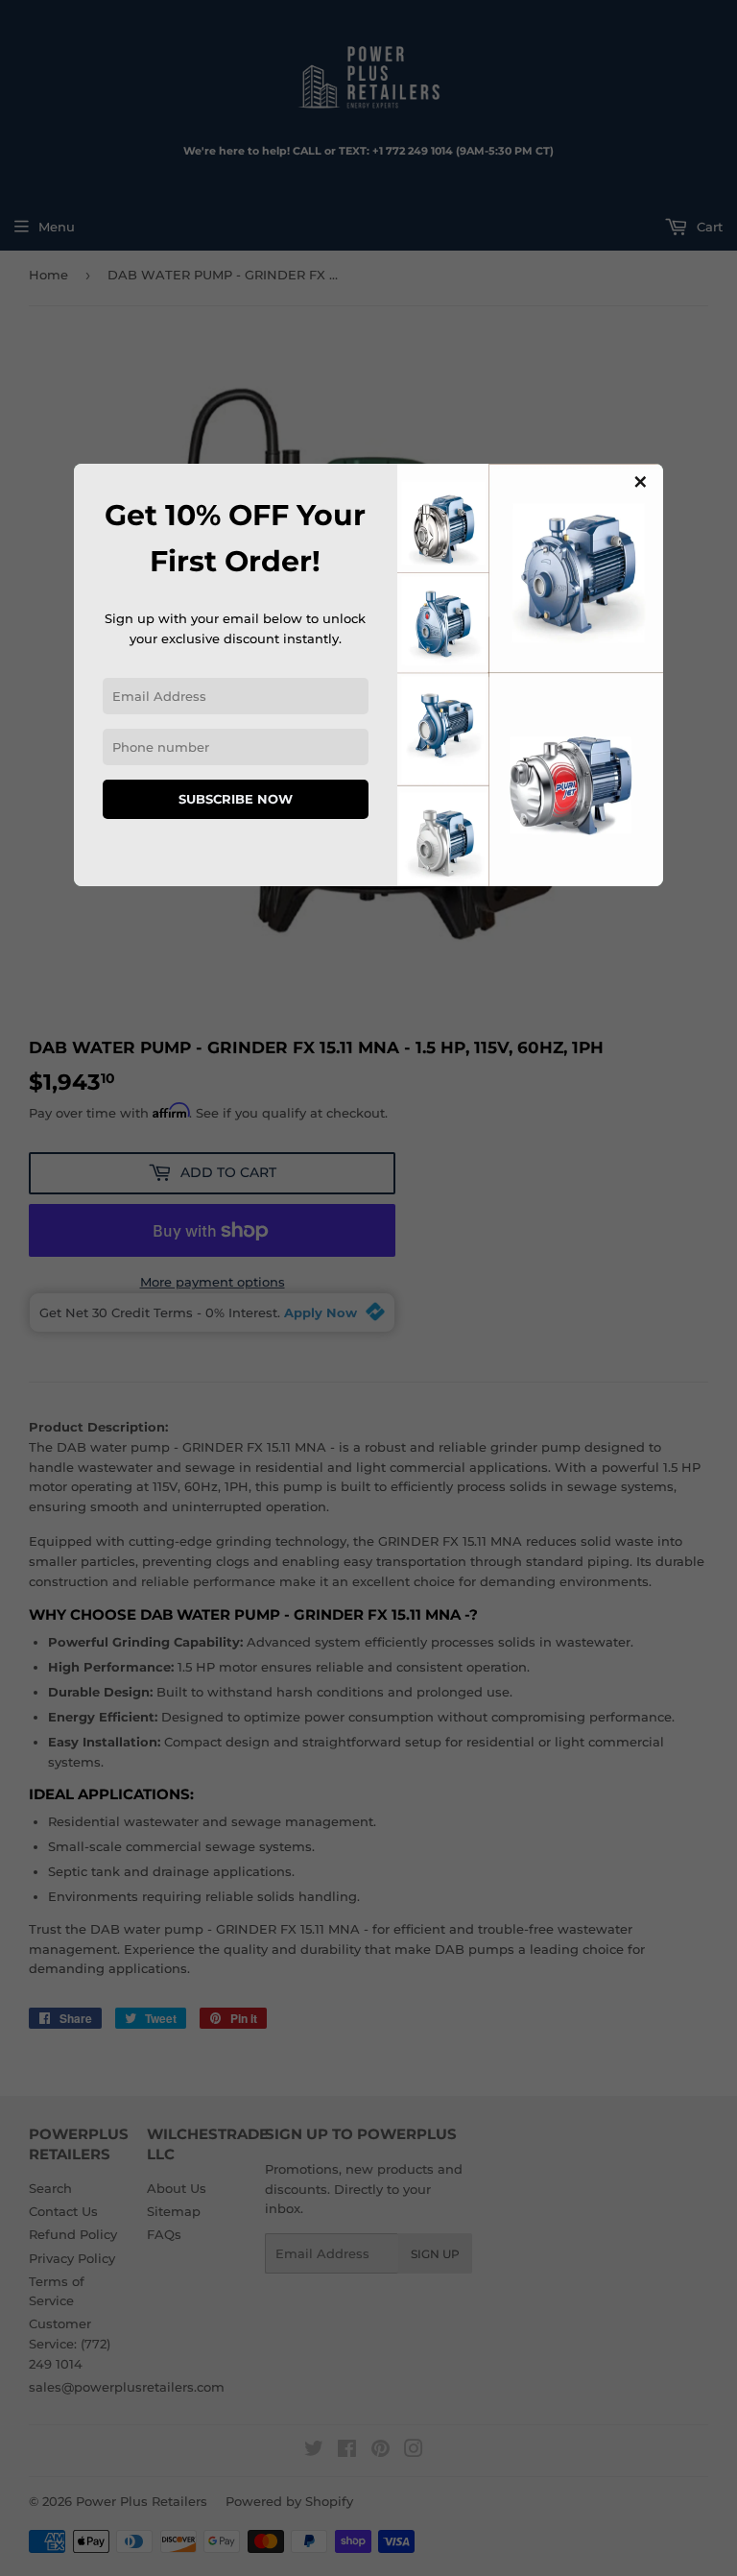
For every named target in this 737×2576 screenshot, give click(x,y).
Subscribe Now (236, 799)
